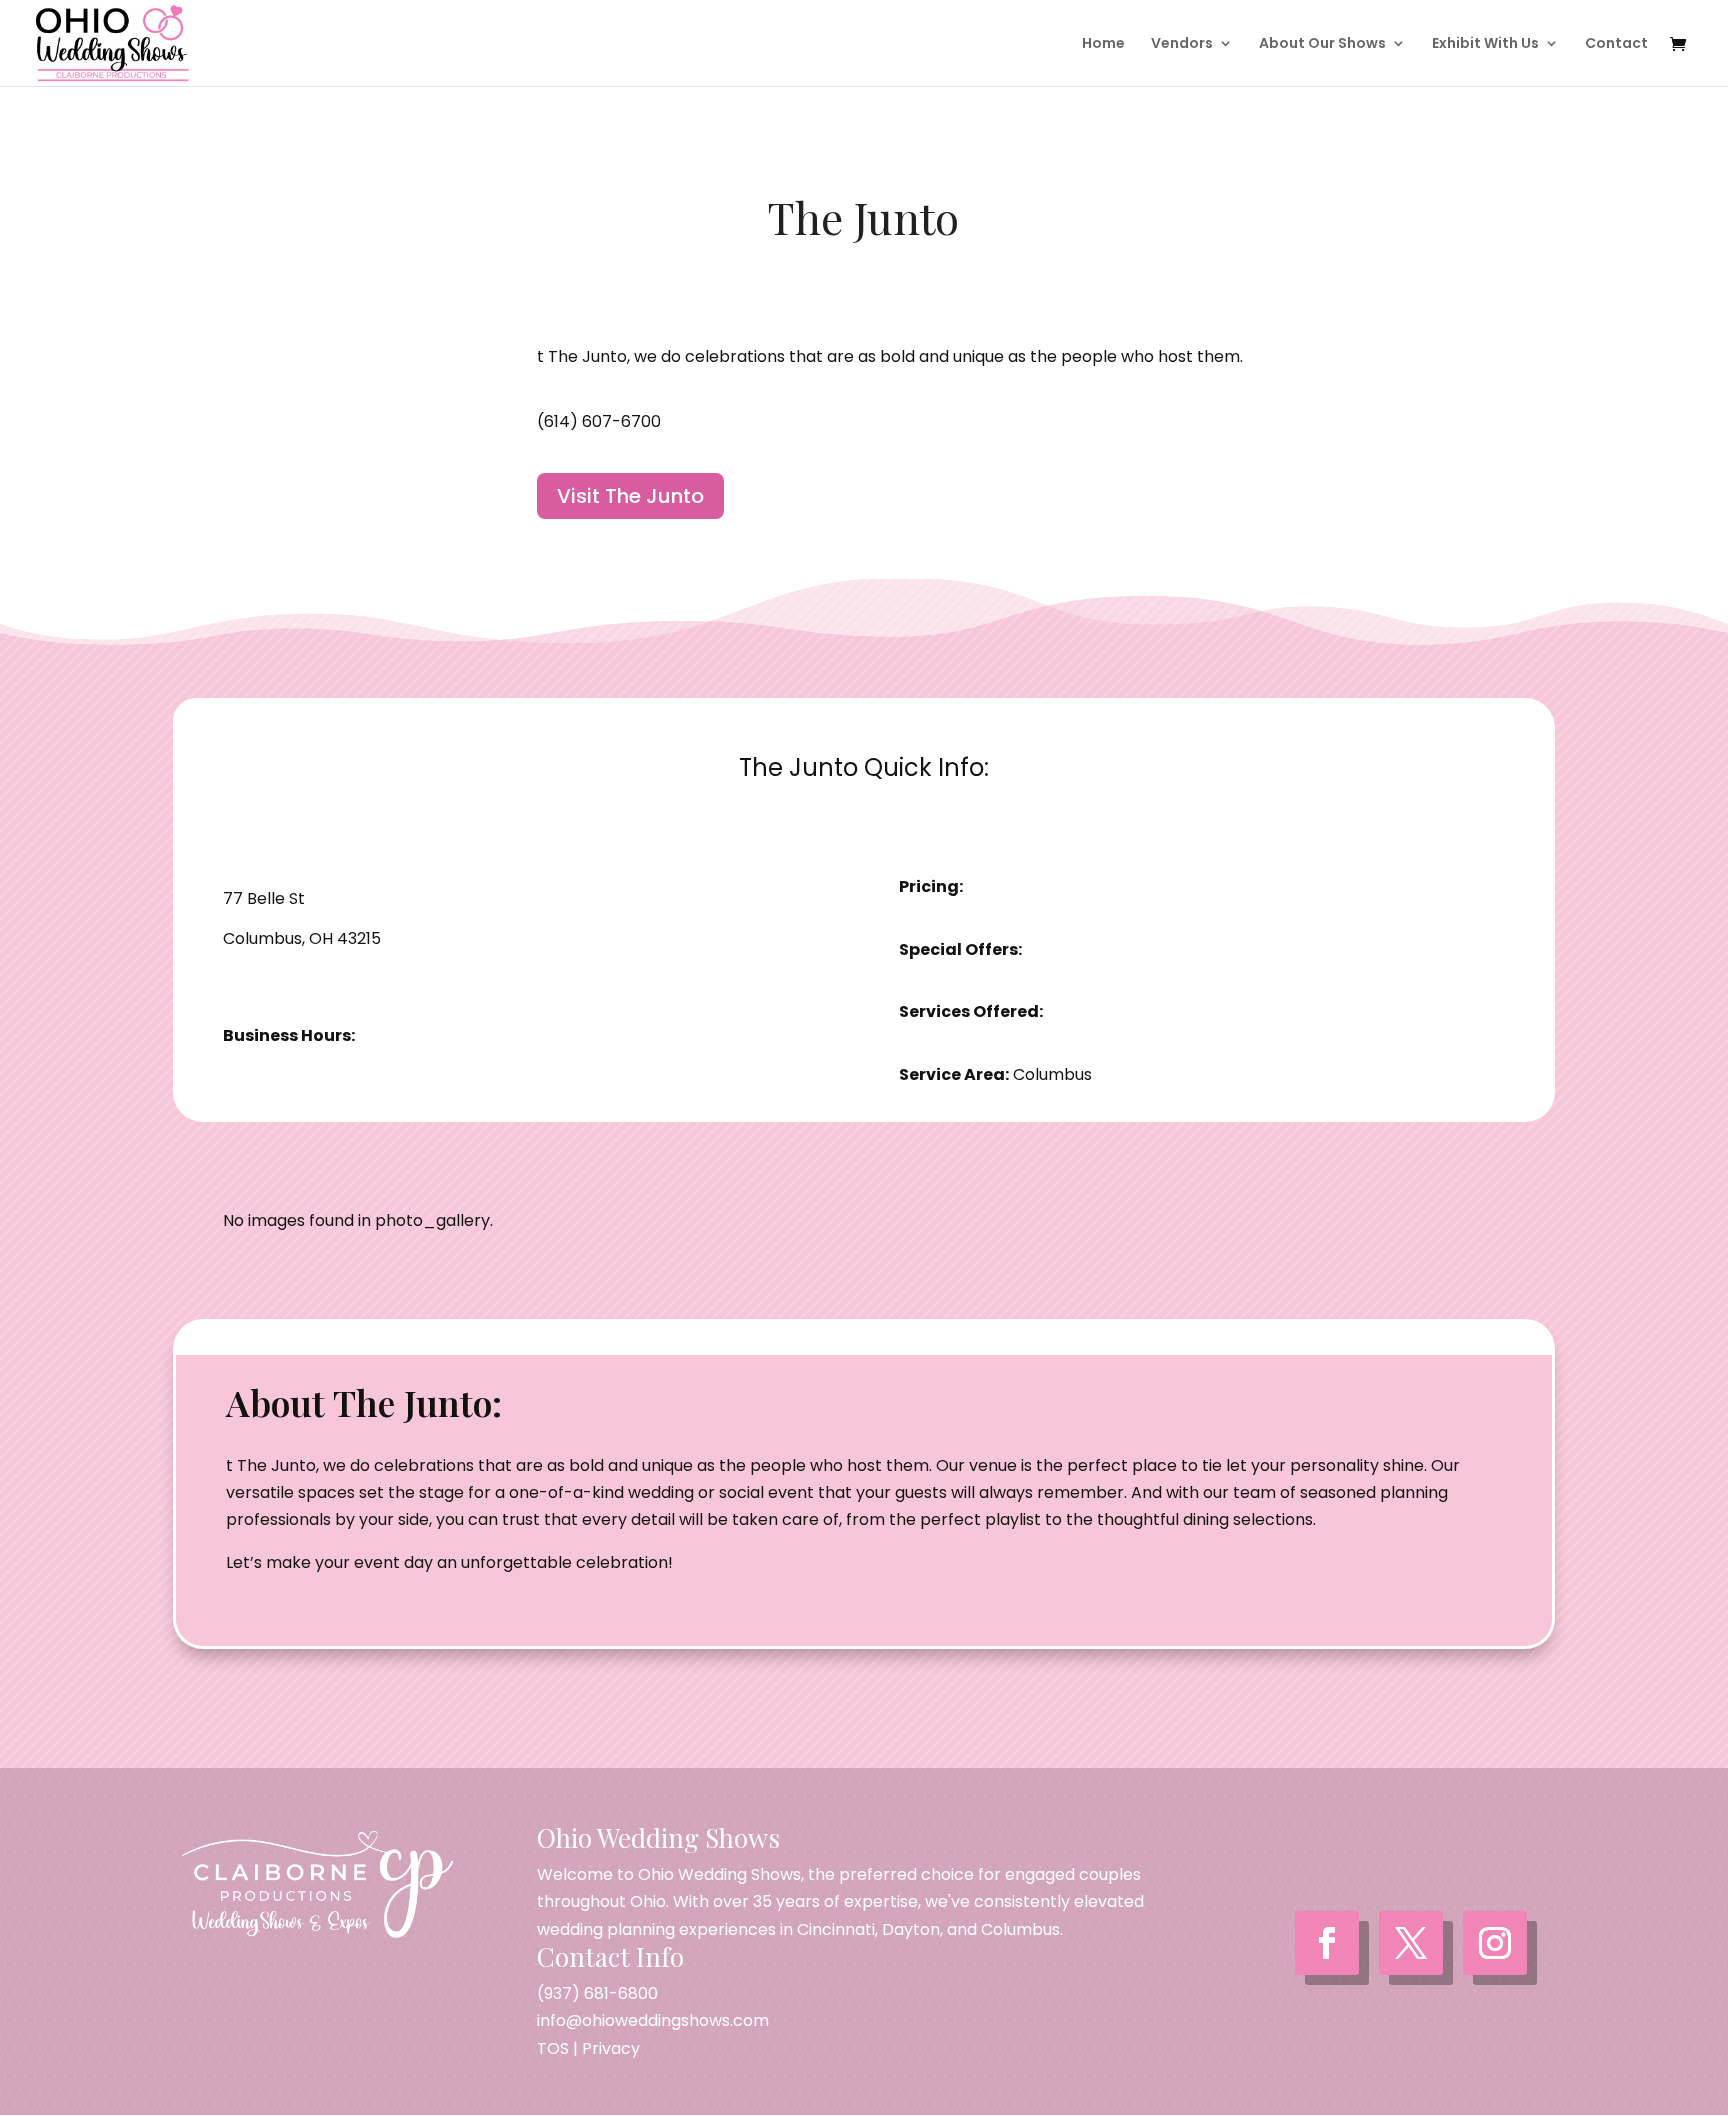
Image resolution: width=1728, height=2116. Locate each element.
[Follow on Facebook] (1327, 1943)
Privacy (611, 2048)
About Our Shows (1322, 44)
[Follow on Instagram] (1495, 1943)
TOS (553, 2048)
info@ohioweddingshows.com (653, 2020)
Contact (1616, 44)
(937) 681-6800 (597, 1993)
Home (1103, 44)
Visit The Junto (630, 496)
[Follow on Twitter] (1411, 1943)
